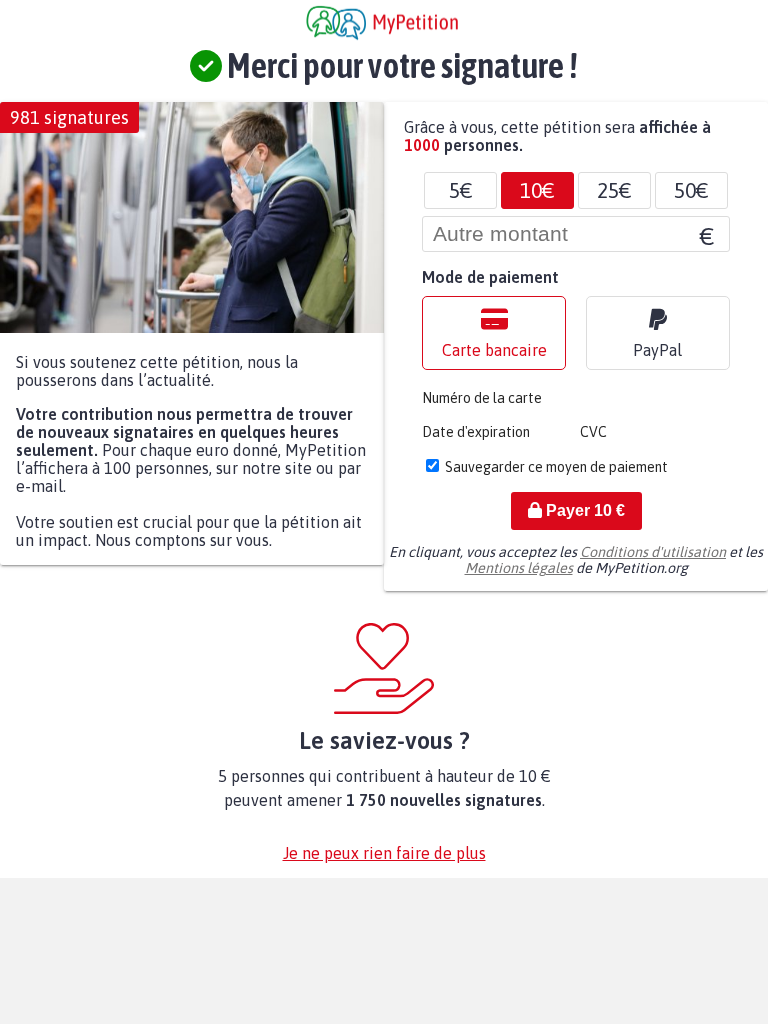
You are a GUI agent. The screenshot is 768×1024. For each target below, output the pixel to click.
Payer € (583, 510)
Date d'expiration (476, 432)
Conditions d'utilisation (653, 552)
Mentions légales (519, 568)
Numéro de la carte (482, 398)
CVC (593, 432)
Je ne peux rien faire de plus (384, 853)
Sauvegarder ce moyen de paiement (556, 467)
